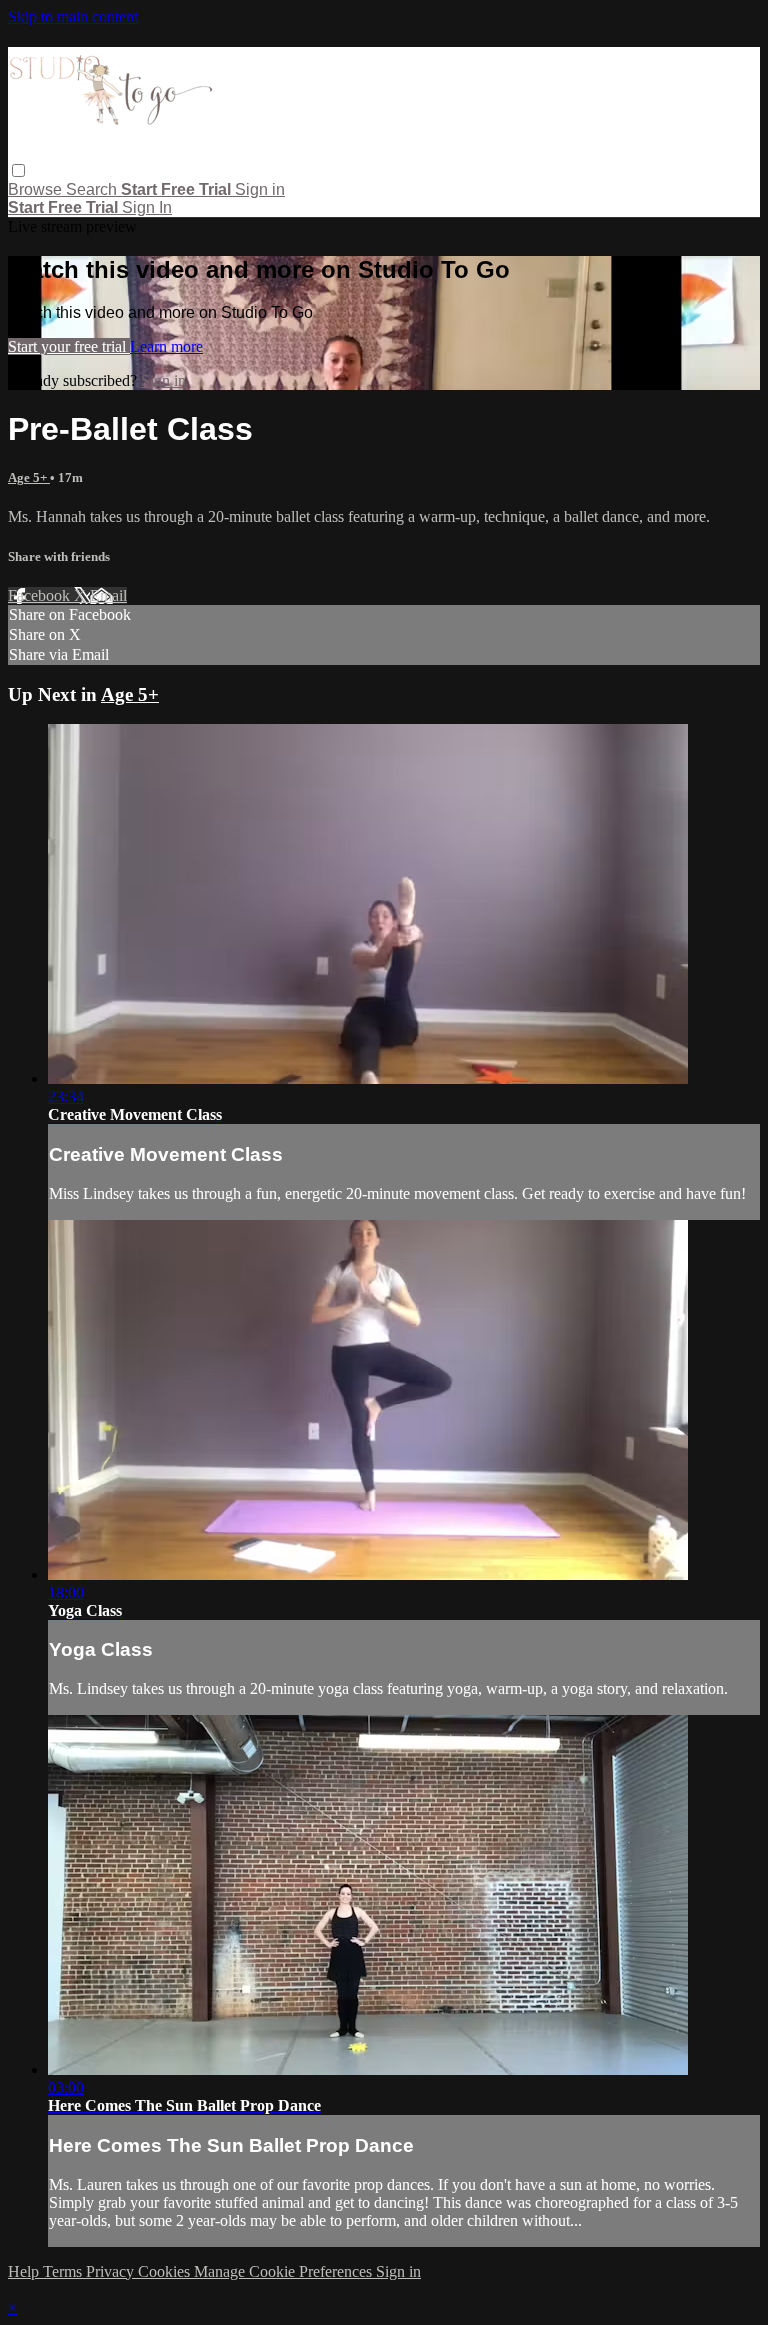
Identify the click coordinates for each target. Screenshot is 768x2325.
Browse (37, 189)
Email (108, 595)
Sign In (147, 207)
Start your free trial (69, 346)
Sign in (260, 189)
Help (25, 2271)
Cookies (166, 2271)
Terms (64, 2271)
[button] (18, 170)
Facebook (41, 595)
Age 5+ (29, 477)
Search (93, 189)
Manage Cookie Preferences (285, 2271)
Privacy (112, 2271)
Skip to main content (73, 16)
